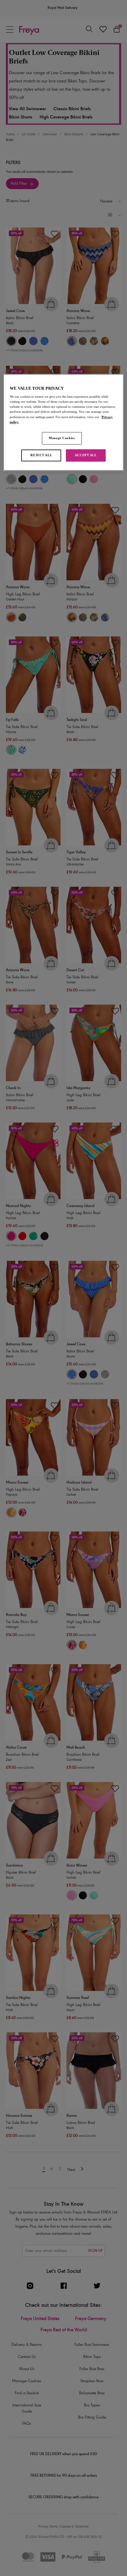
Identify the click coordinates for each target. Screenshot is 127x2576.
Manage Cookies (62, 438)
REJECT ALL (41, 455)
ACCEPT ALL (86, 455)
